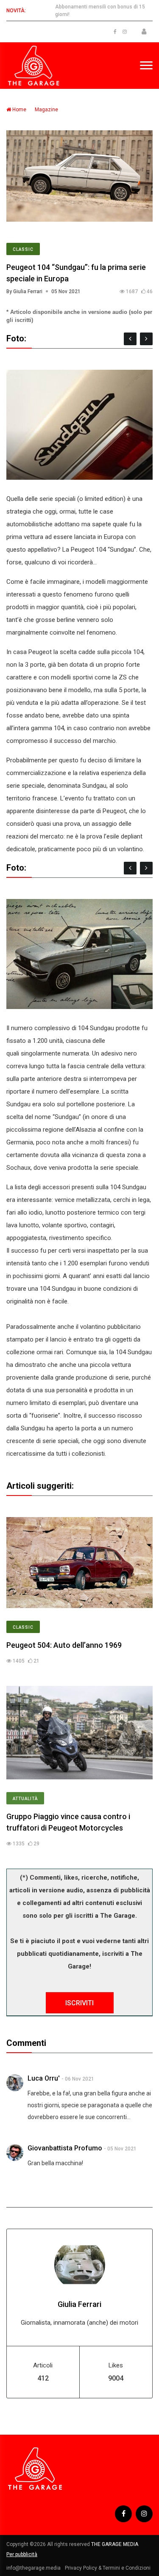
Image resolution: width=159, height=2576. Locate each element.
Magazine (46, 110)
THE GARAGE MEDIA (115, 2544)
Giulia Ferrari (79, 2304)
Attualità (25, 1799)
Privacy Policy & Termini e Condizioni (108, 2568)
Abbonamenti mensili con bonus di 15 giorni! (100, 11)
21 (36, 1661)
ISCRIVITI (79, 2003)
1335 (18, 1844)
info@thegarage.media (33, 2568)
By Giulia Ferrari (24, 291)
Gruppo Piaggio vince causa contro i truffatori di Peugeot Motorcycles (68, 1822)
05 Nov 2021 (66, 291)
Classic (23, 249)
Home (19, 110)
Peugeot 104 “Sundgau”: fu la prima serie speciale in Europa (76, 273)
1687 (131, 291)
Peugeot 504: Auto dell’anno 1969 (64, 1645)
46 (149, 291)
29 (36, 1844)
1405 (18, 1661)
